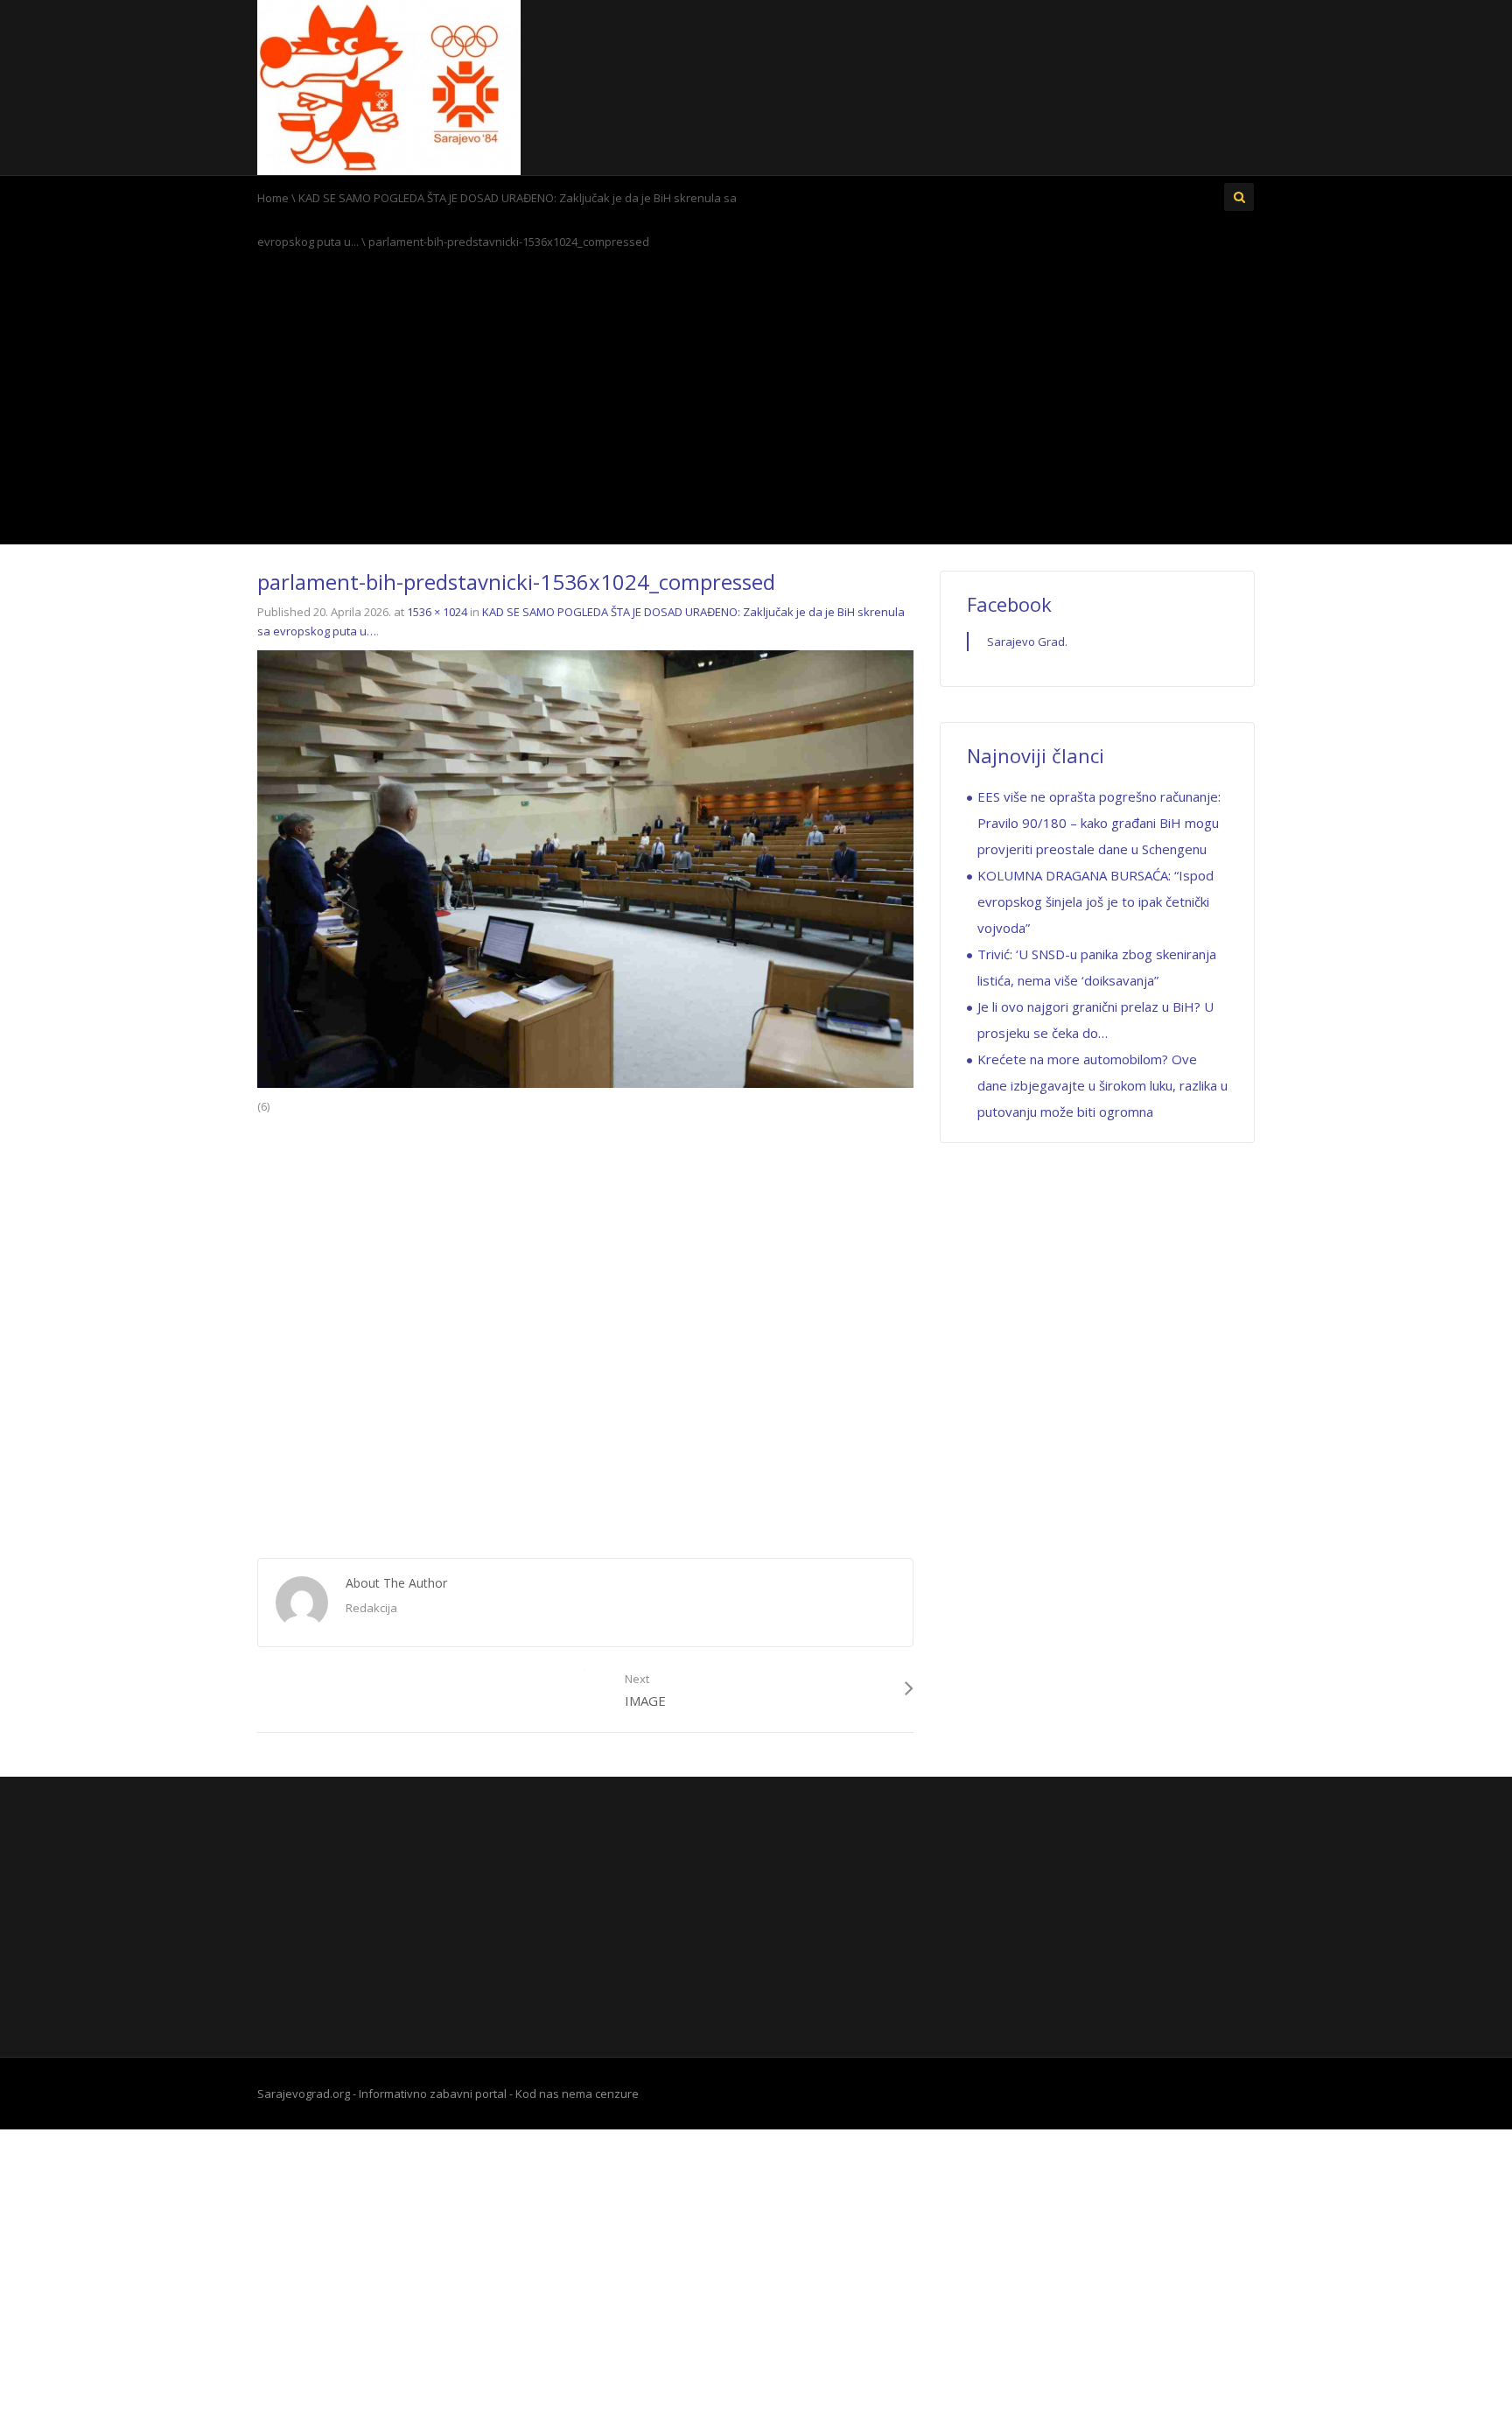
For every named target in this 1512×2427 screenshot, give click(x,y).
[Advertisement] (756, 403)
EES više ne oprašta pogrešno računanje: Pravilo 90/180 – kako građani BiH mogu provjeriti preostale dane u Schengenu (1099, 823)
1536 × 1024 (437, 612)
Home (273, 198)
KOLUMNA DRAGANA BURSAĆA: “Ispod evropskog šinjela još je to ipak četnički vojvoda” (1095, 901)
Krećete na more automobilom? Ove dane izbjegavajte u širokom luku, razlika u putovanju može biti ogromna (1102, 1085)
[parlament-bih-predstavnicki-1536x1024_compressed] (585, 867)
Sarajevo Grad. (1027, 642)
